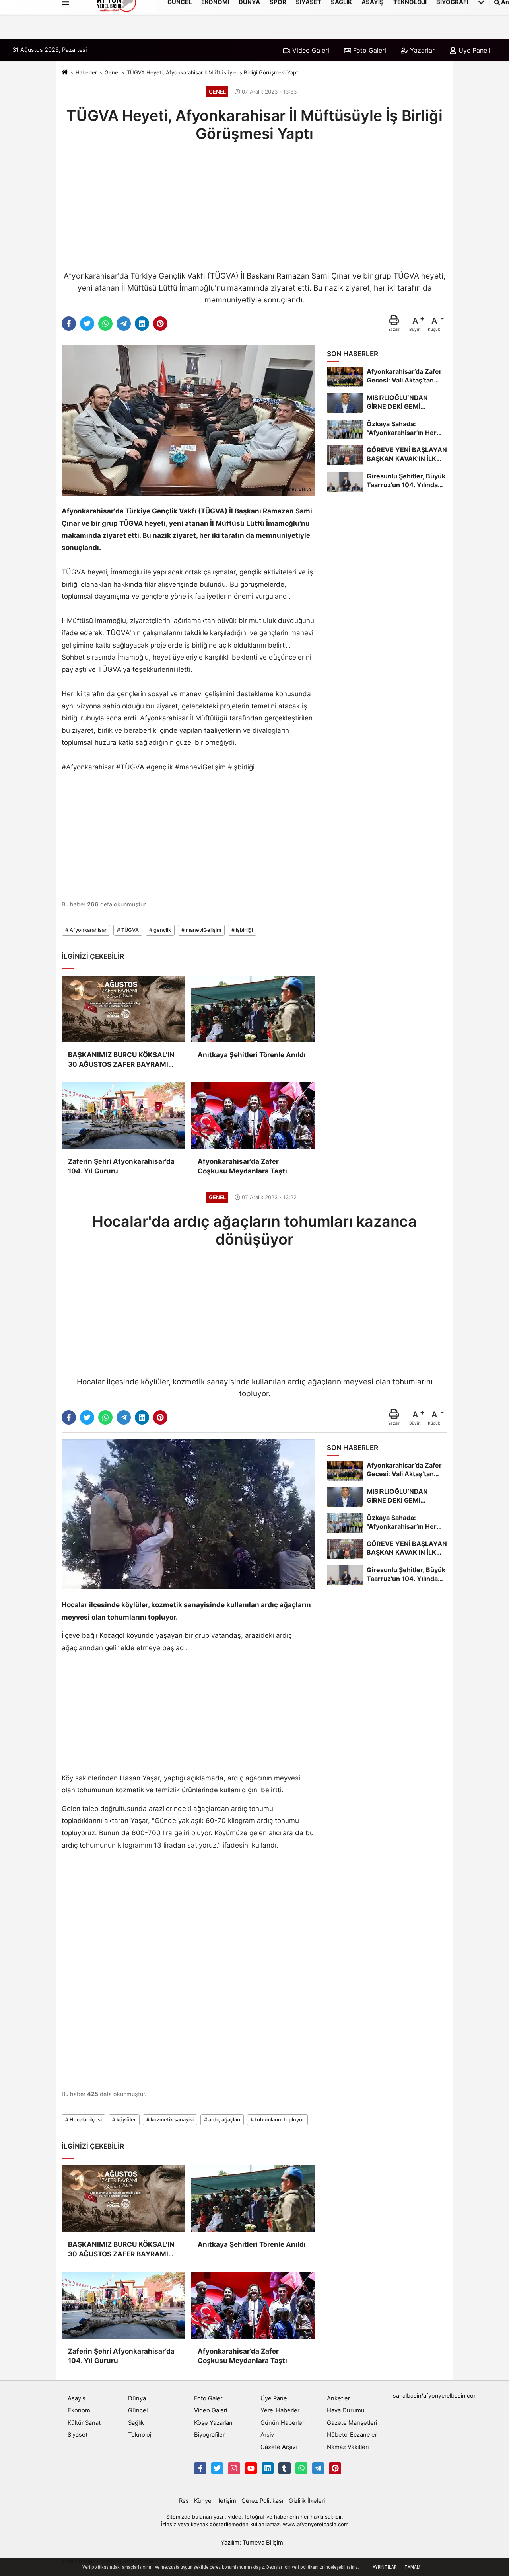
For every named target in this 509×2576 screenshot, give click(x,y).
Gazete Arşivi (279, 2447)
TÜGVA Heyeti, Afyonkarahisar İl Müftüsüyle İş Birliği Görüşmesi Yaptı (213, 72)
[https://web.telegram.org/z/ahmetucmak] (318, 2468)
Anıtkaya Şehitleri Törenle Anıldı (252, 1055)
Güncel (138, 2410)
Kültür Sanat (84, 2423)
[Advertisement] (254, 205)
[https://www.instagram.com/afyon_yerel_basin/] (234, 2468)
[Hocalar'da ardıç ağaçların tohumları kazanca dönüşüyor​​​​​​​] (188, 1514)
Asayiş (77, 2398)
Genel (112, 72)
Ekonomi (80, 2410)
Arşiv (267, 2435)
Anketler (338, 2398)
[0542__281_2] (301, 2468)
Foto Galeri (369, 50)
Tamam (412, 2567)
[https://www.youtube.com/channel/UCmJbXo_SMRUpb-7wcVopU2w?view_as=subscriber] (251, 2468)
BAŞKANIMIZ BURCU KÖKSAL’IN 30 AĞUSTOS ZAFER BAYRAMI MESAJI (121, 1060)
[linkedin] (142, 324)
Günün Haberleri (283, 2423)
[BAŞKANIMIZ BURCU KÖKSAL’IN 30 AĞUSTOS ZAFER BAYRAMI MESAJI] (123, 1009)
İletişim (227, 2501)
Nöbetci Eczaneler (352, 2435)
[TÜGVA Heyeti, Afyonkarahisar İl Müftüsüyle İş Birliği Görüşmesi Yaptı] (188, 420)
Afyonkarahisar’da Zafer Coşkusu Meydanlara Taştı (242, 1166)
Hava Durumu (346, 2410)
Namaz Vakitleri (348, 2447)
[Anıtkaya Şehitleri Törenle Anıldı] (253, 1009)
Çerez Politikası (262, 2501)
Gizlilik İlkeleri (307, 2501)
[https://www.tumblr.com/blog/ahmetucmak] (284, 2468)
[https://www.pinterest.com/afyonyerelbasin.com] (335, 2468)
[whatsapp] (105, 324)
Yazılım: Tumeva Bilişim (252, 2543)
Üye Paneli (473, 50)
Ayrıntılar (385, 2567)
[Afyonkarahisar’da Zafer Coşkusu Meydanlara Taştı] (253, 1116)
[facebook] (69, 324)
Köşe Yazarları (213, 2423)
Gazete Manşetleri (352, 2423)
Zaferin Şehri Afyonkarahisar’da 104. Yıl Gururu (121, 1166)
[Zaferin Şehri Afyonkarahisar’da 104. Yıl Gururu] (123, 1116)
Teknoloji (140, 2435)
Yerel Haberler (280, 2410)
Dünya (137, 2398)
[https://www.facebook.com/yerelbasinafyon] (200, 2468)
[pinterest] (160, 324)
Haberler (86, 72)
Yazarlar (421, 50)
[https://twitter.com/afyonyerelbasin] (217, 2468)
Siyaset (78, 2435)
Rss (184, 2501)
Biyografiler (209, 2435)
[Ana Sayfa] (65, 73)
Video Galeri (310, 50)
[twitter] (87, 324)
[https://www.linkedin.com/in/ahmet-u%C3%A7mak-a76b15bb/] (268, 2468)
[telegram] (124, 324)
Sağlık (136, 2423)
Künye (203, 2501)
